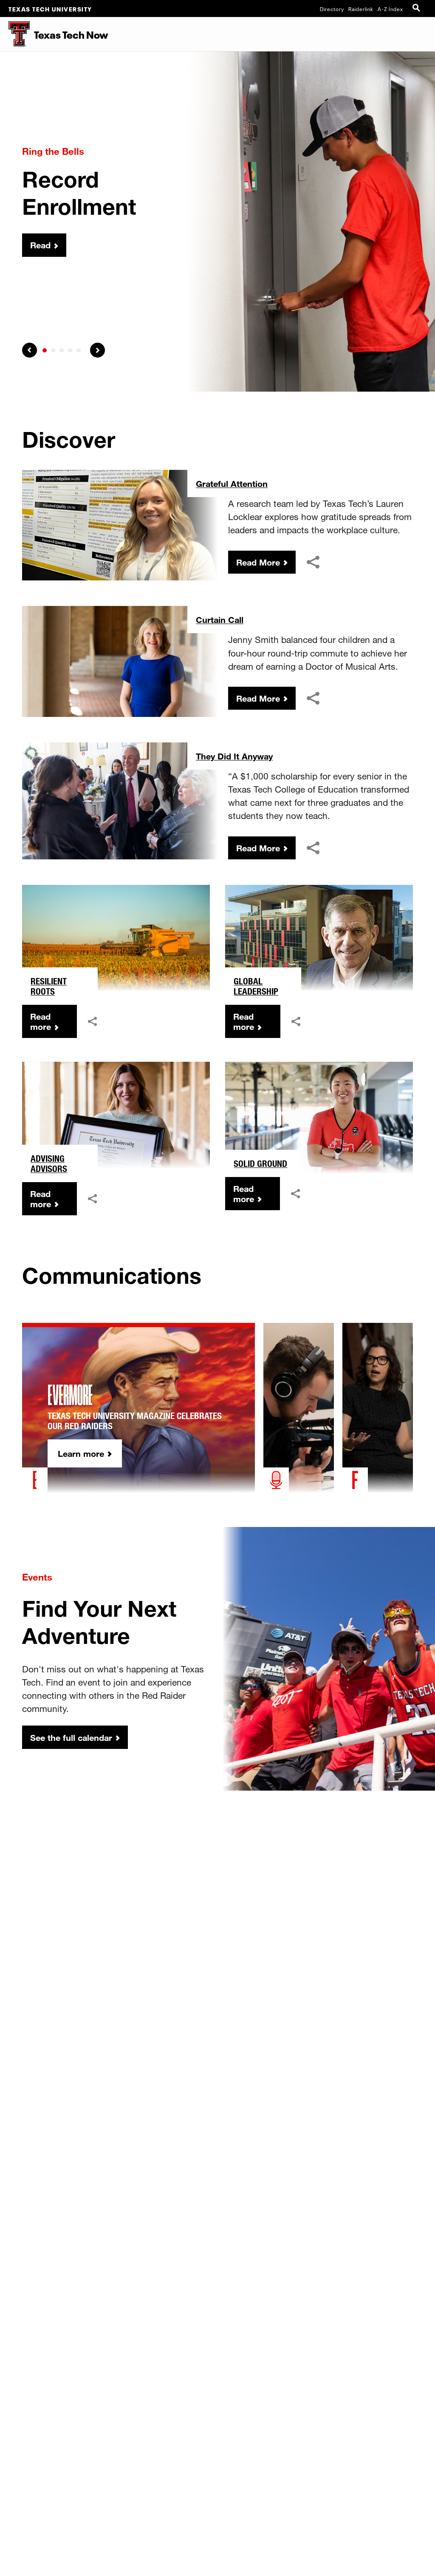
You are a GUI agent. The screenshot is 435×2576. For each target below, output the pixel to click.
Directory (332, 9)
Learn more (81, 1453)
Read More (258, 562)
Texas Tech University (50, 9)
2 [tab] (53, 350)
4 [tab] (70, 350)
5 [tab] (79, 350)
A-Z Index (390, 9)
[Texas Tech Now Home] (15, 34)
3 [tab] (62, 350)
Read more (41, 1021)
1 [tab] (45, 350)
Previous (30, 350)
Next (97, 350)
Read (40, 245)
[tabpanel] (217, 222)
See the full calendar (71, 1737)
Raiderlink (361, 9)
